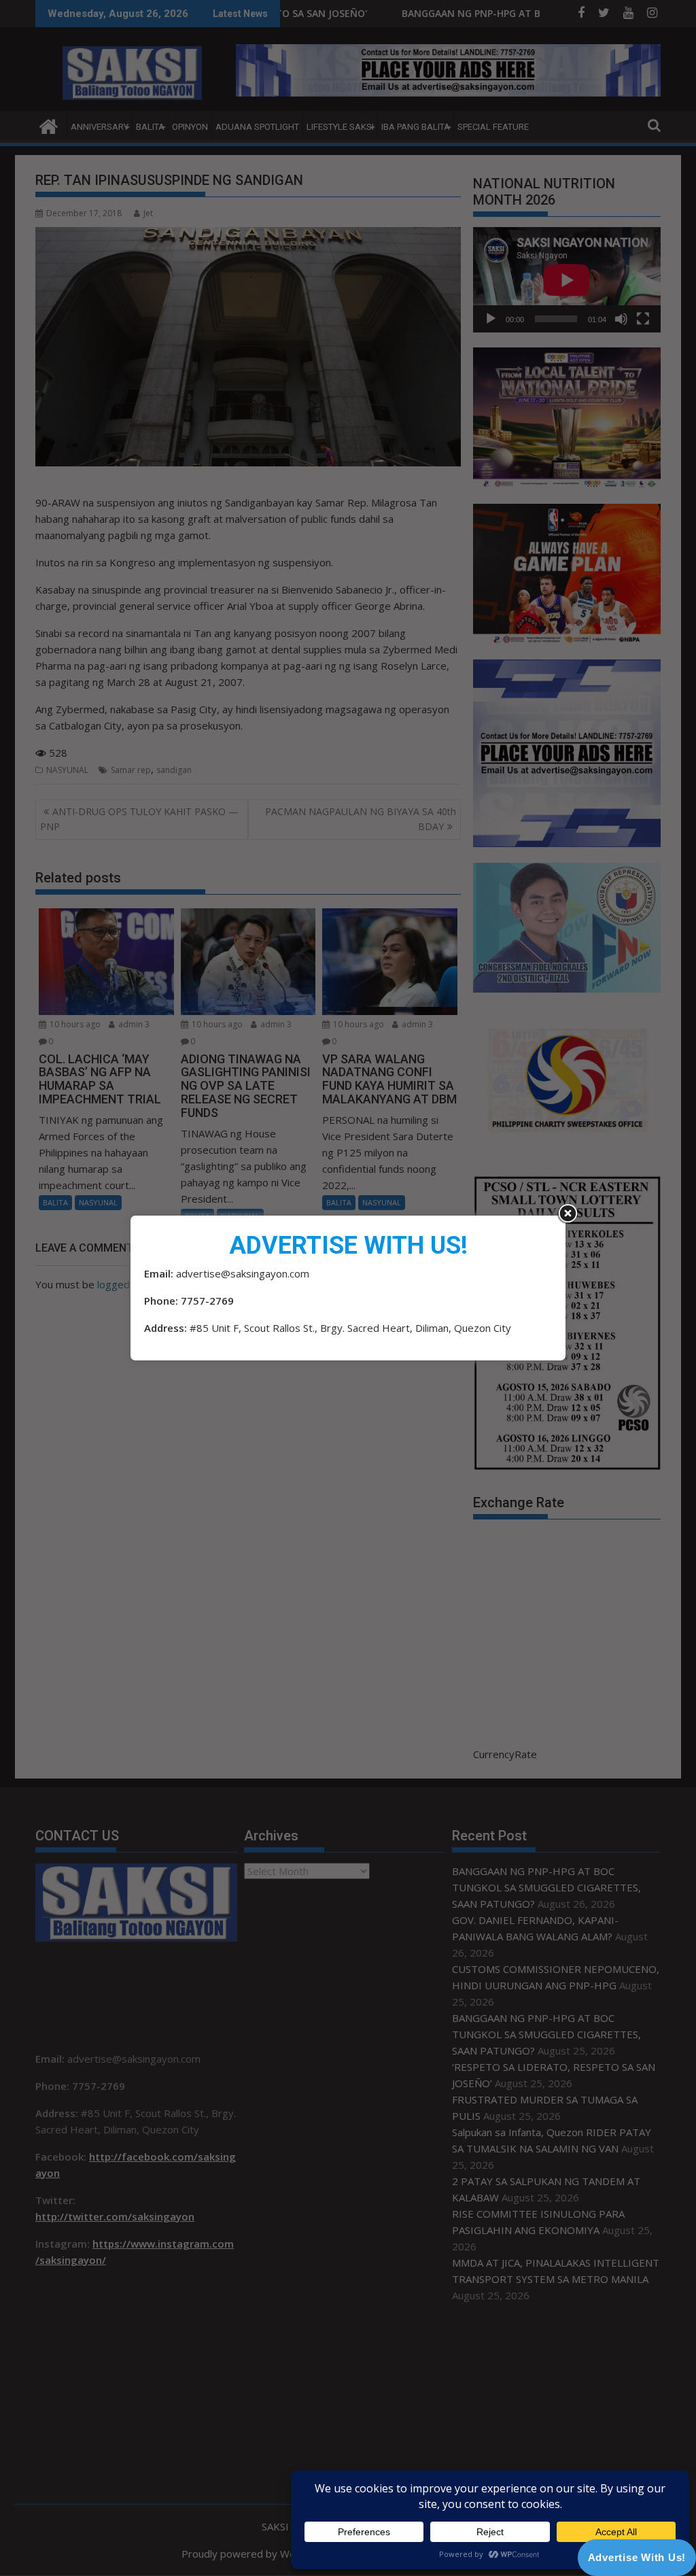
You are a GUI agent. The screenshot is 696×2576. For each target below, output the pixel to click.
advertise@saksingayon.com (243, 1273)
